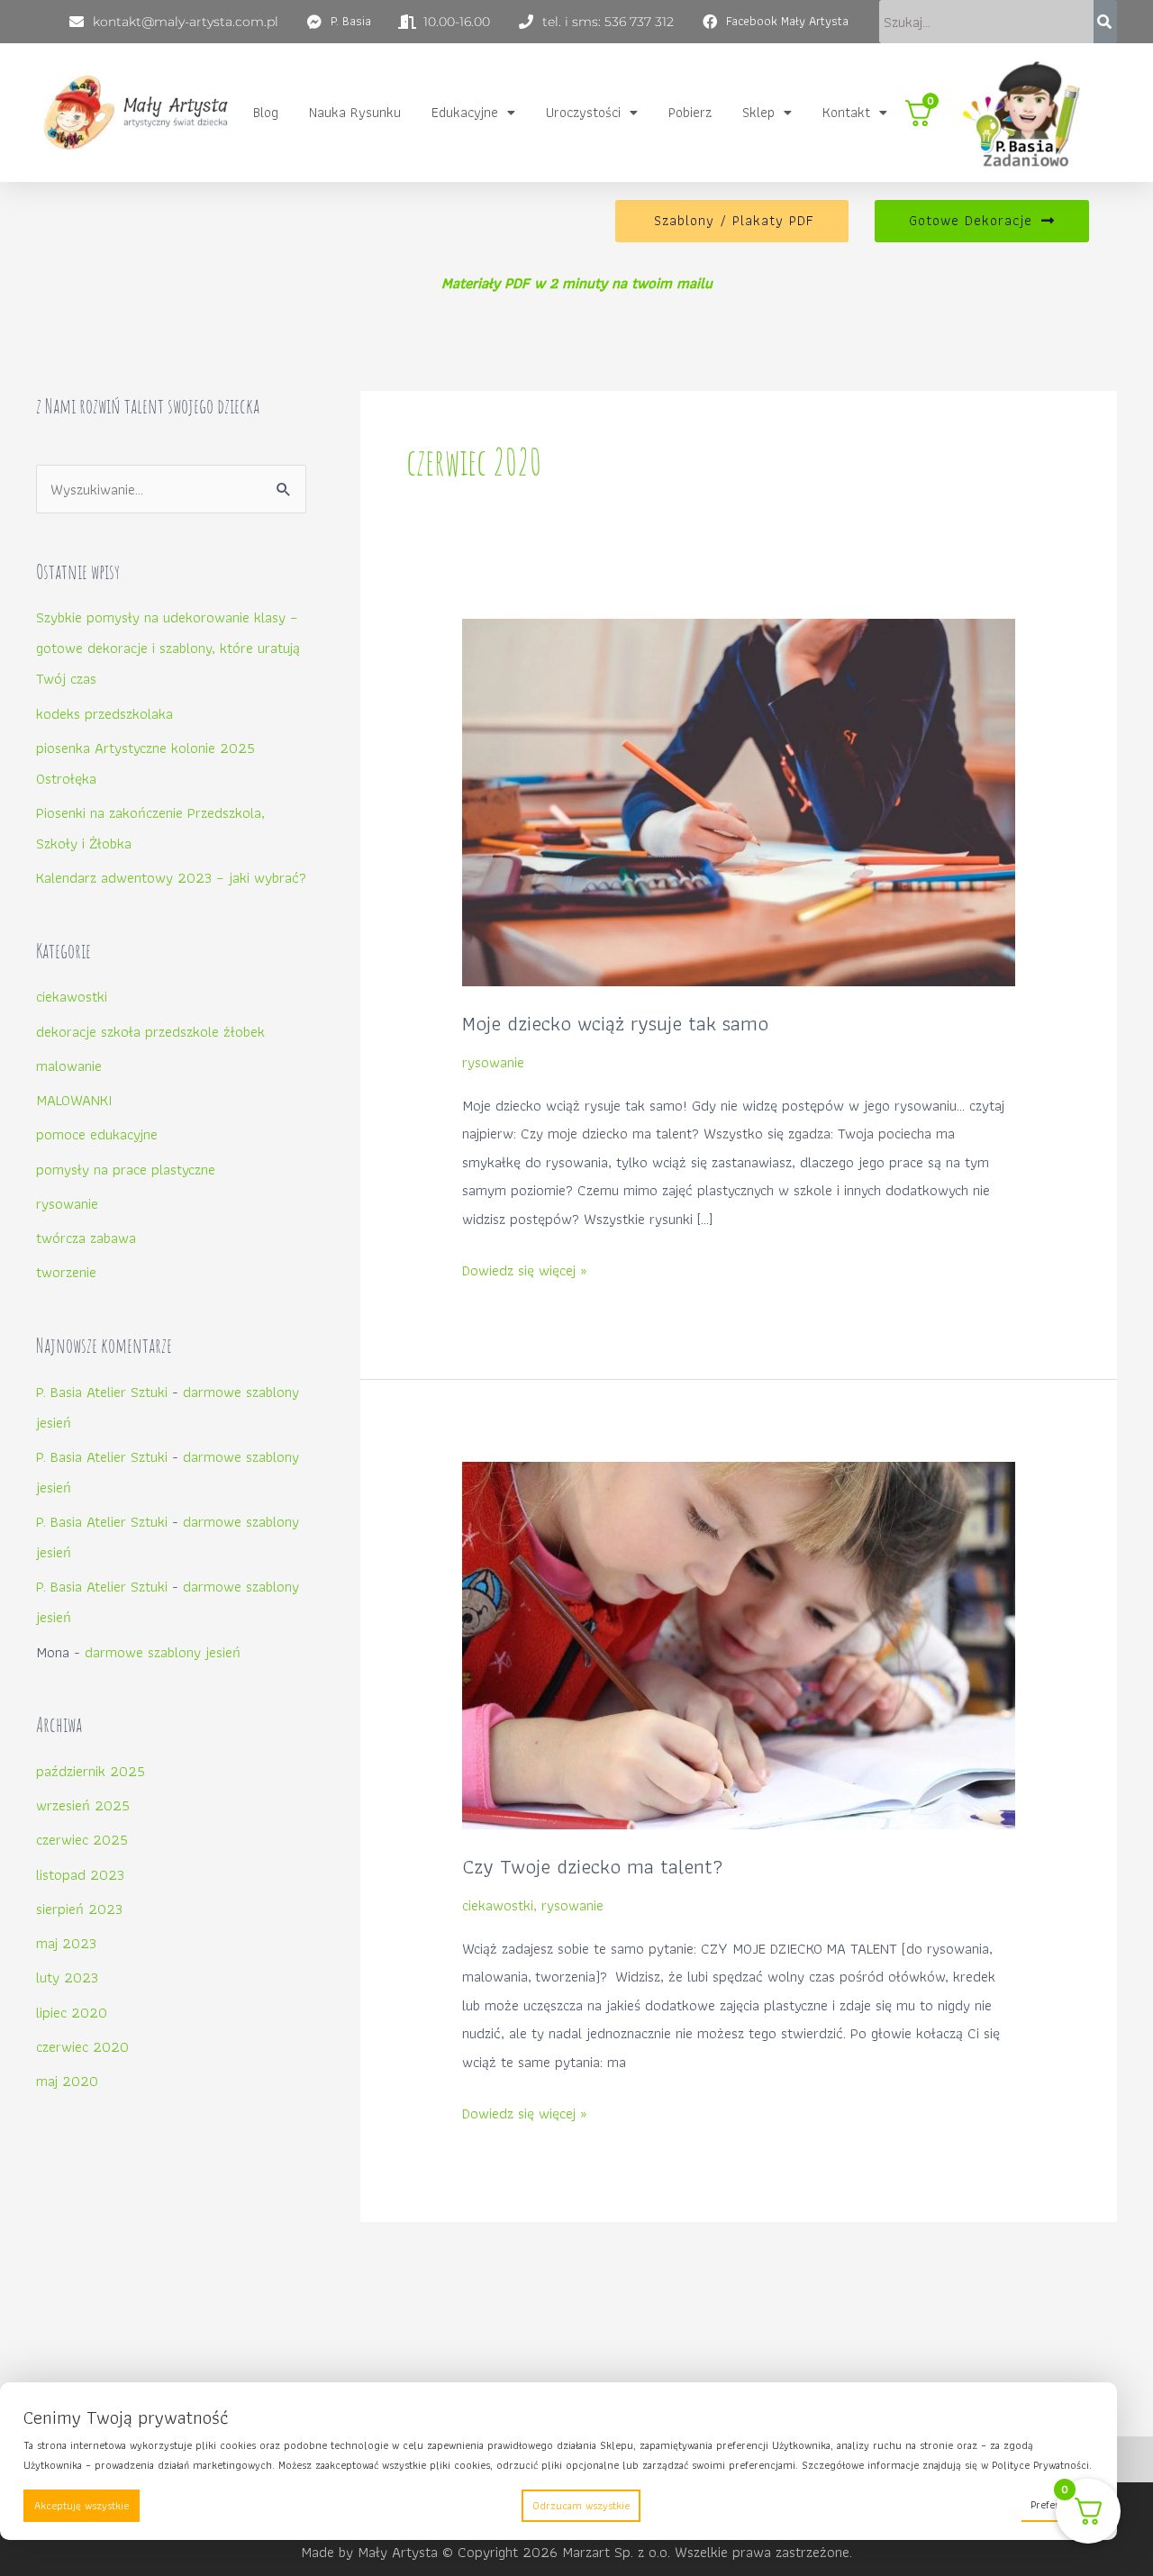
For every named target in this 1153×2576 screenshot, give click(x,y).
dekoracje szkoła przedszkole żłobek (150, 1031)
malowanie (69, 1066)
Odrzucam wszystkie (581, 2505)
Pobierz (690, 112)
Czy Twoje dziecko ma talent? (593, 1866)
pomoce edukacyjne (97, 1134)
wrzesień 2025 (83, 1805)
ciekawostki (72, 996)
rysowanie (67, 1203)
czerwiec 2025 (82, 1839)
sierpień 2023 (79, 1909)
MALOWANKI (74, 1100)
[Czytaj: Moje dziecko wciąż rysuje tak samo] (738, 801)
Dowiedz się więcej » (525, 1271)
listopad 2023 (80, 1874)
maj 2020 (67, 2081)
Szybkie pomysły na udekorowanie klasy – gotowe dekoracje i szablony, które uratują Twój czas (168, 648)
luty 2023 (67, 1977)
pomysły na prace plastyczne (126, 1169)
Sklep (758, 112)
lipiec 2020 (72, 2012)
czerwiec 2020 (82, 2046)
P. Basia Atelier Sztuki (102, 1392)
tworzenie (66, 1272)
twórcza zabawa (86, 1238)
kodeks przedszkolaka (104, 713)
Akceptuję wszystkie (82, 2505)
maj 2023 (66, 1943)
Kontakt (846, 112)
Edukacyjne (465, 112)
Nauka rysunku (355, 112)
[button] (473, 113)
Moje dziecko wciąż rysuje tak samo (615, 1023)
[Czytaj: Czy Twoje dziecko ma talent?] (738, 1644)
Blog (266, 112)
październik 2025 (91, 1771)
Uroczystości (583, 112)
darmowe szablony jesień (163, 1652)
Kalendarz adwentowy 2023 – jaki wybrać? (171, 877)
